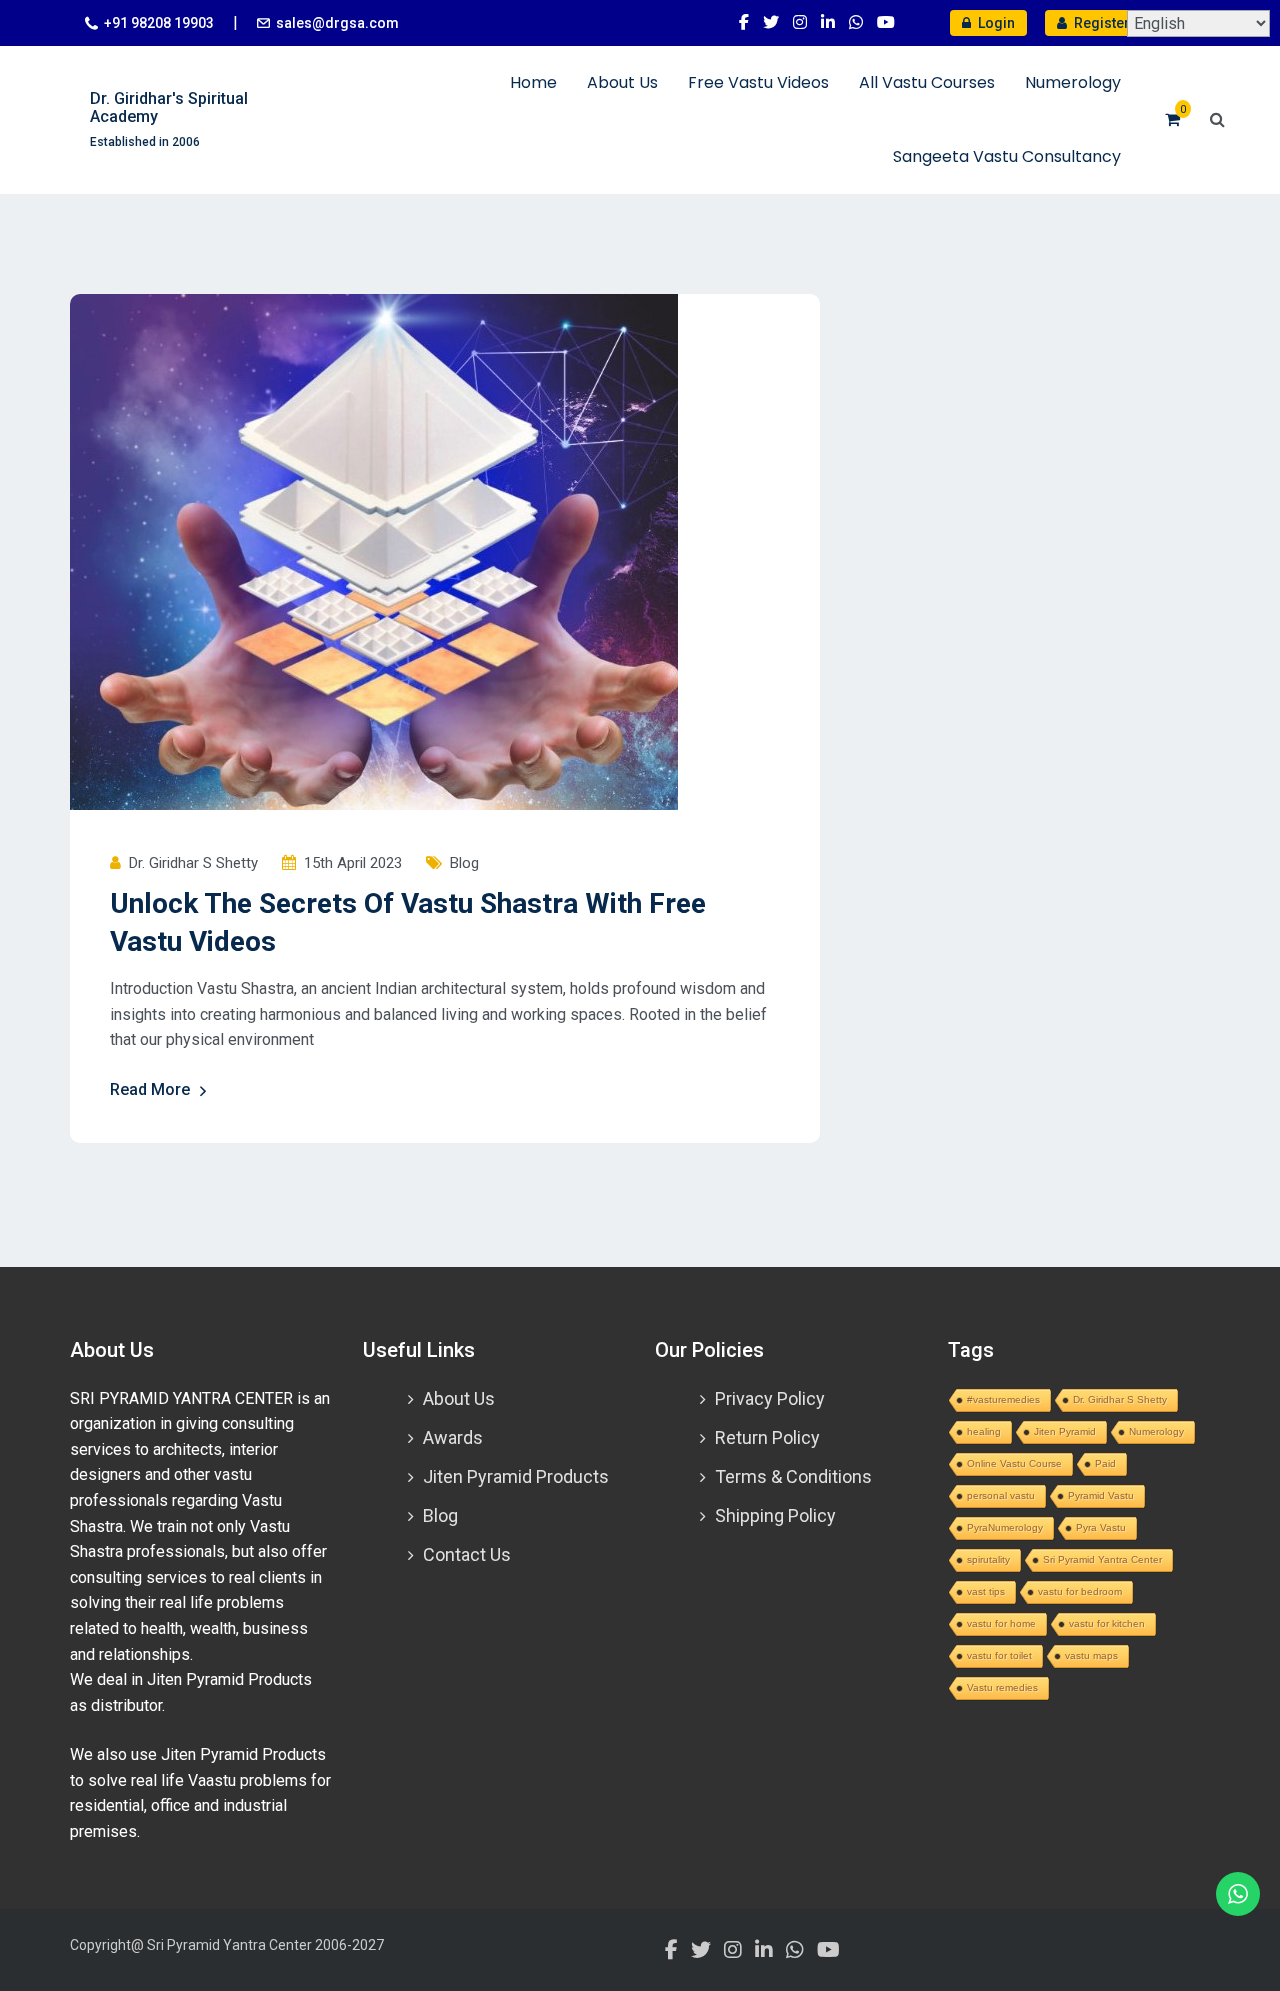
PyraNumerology (1005, 1527)
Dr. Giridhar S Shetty (1120, 1399)
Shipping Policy (775, 1515)
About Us (622, 82)
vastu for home (1001, 1623)
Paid (1105, 1463)
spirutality (988, 1559)
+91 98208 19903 (159, 23)
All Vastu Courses (927, 82)
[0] (1172, 119)
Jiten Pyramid (1065, 1431)
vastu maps (1091, 1655)
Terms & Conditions (793, 1476)
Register (1100, 23)
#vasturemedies (1003, 1399)
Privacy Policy (770, 1398)
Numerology (1073, 82)
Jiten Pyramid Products (516, 1476)
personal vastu (1001, 1495)
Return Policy (767, 1437)
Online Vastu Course (1014, 1463)
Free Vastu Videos (758, 82)
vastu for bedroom (1080, 1591)
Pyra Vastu (1101, 1527)
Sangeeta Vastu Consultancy (1007, 156)
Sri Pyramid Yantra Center (1102, 1559)
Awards (453, 1437)
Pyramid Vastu (1101, 1495)
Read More (150, 1089)
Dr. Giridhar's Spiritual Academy (169, 107)
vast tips (986, 1591)
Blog (464, 863)
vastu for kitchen (1107, 1623)
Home (533, 82)
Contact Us (467, 1554)
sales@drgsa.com (337, 23)
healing (984, 1431)
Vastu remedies (1002, 1687)
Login (995, 23)
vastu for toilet (999, 1655)
